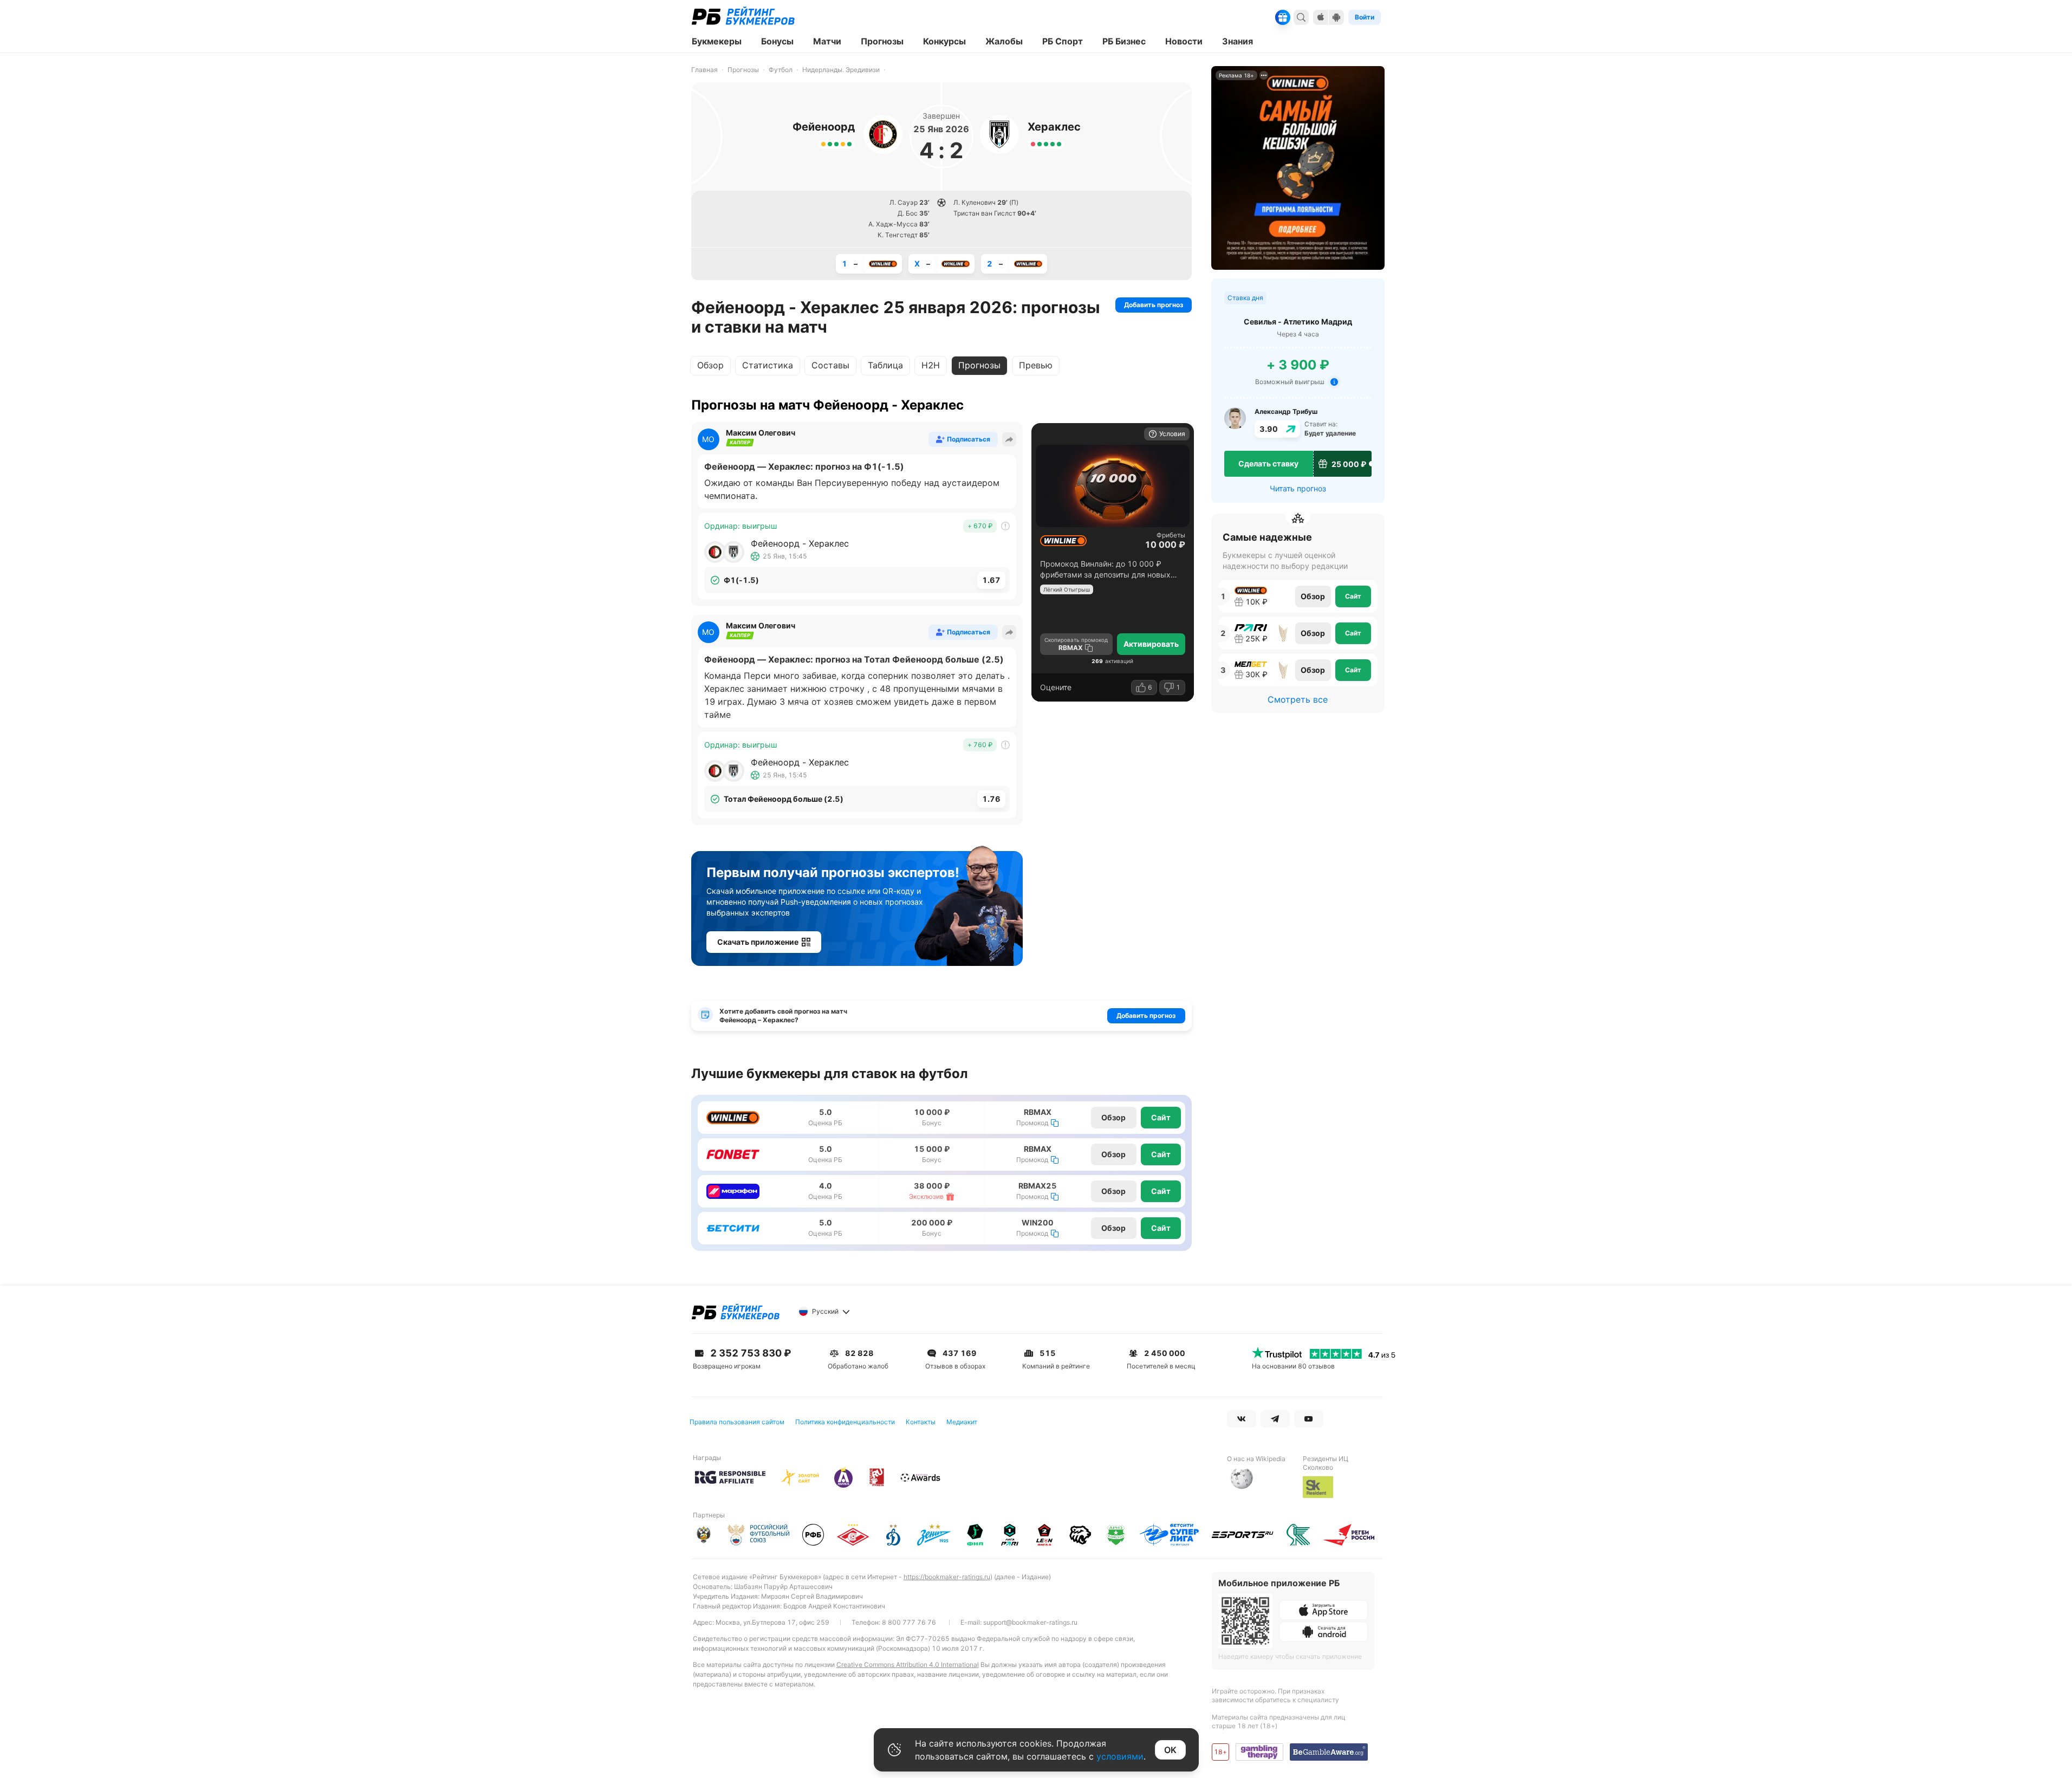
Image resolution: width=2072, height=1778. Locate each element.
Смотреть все (1298, 699)
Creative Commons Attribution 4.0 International (908, 1665)
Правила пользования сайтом (737, 1422)
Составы (830, 365)
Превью (1036, 365)
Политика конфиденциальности (845, 1422)
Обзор (710, 365)
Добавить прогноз (1154, 305)
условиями (1120, 1756)
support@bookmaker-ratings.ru (1030, 1622)
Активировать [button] (1151, 644)
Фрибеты (1171, 535)
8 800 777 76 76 (909, 1622)
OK (1170, 1750)
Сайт (1161, 1117)
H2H (931, 365)
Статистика (768, 365)
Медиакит (962, 1422)
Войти (1365, 17)
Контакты (921, 1422)
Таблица (885, 365)
